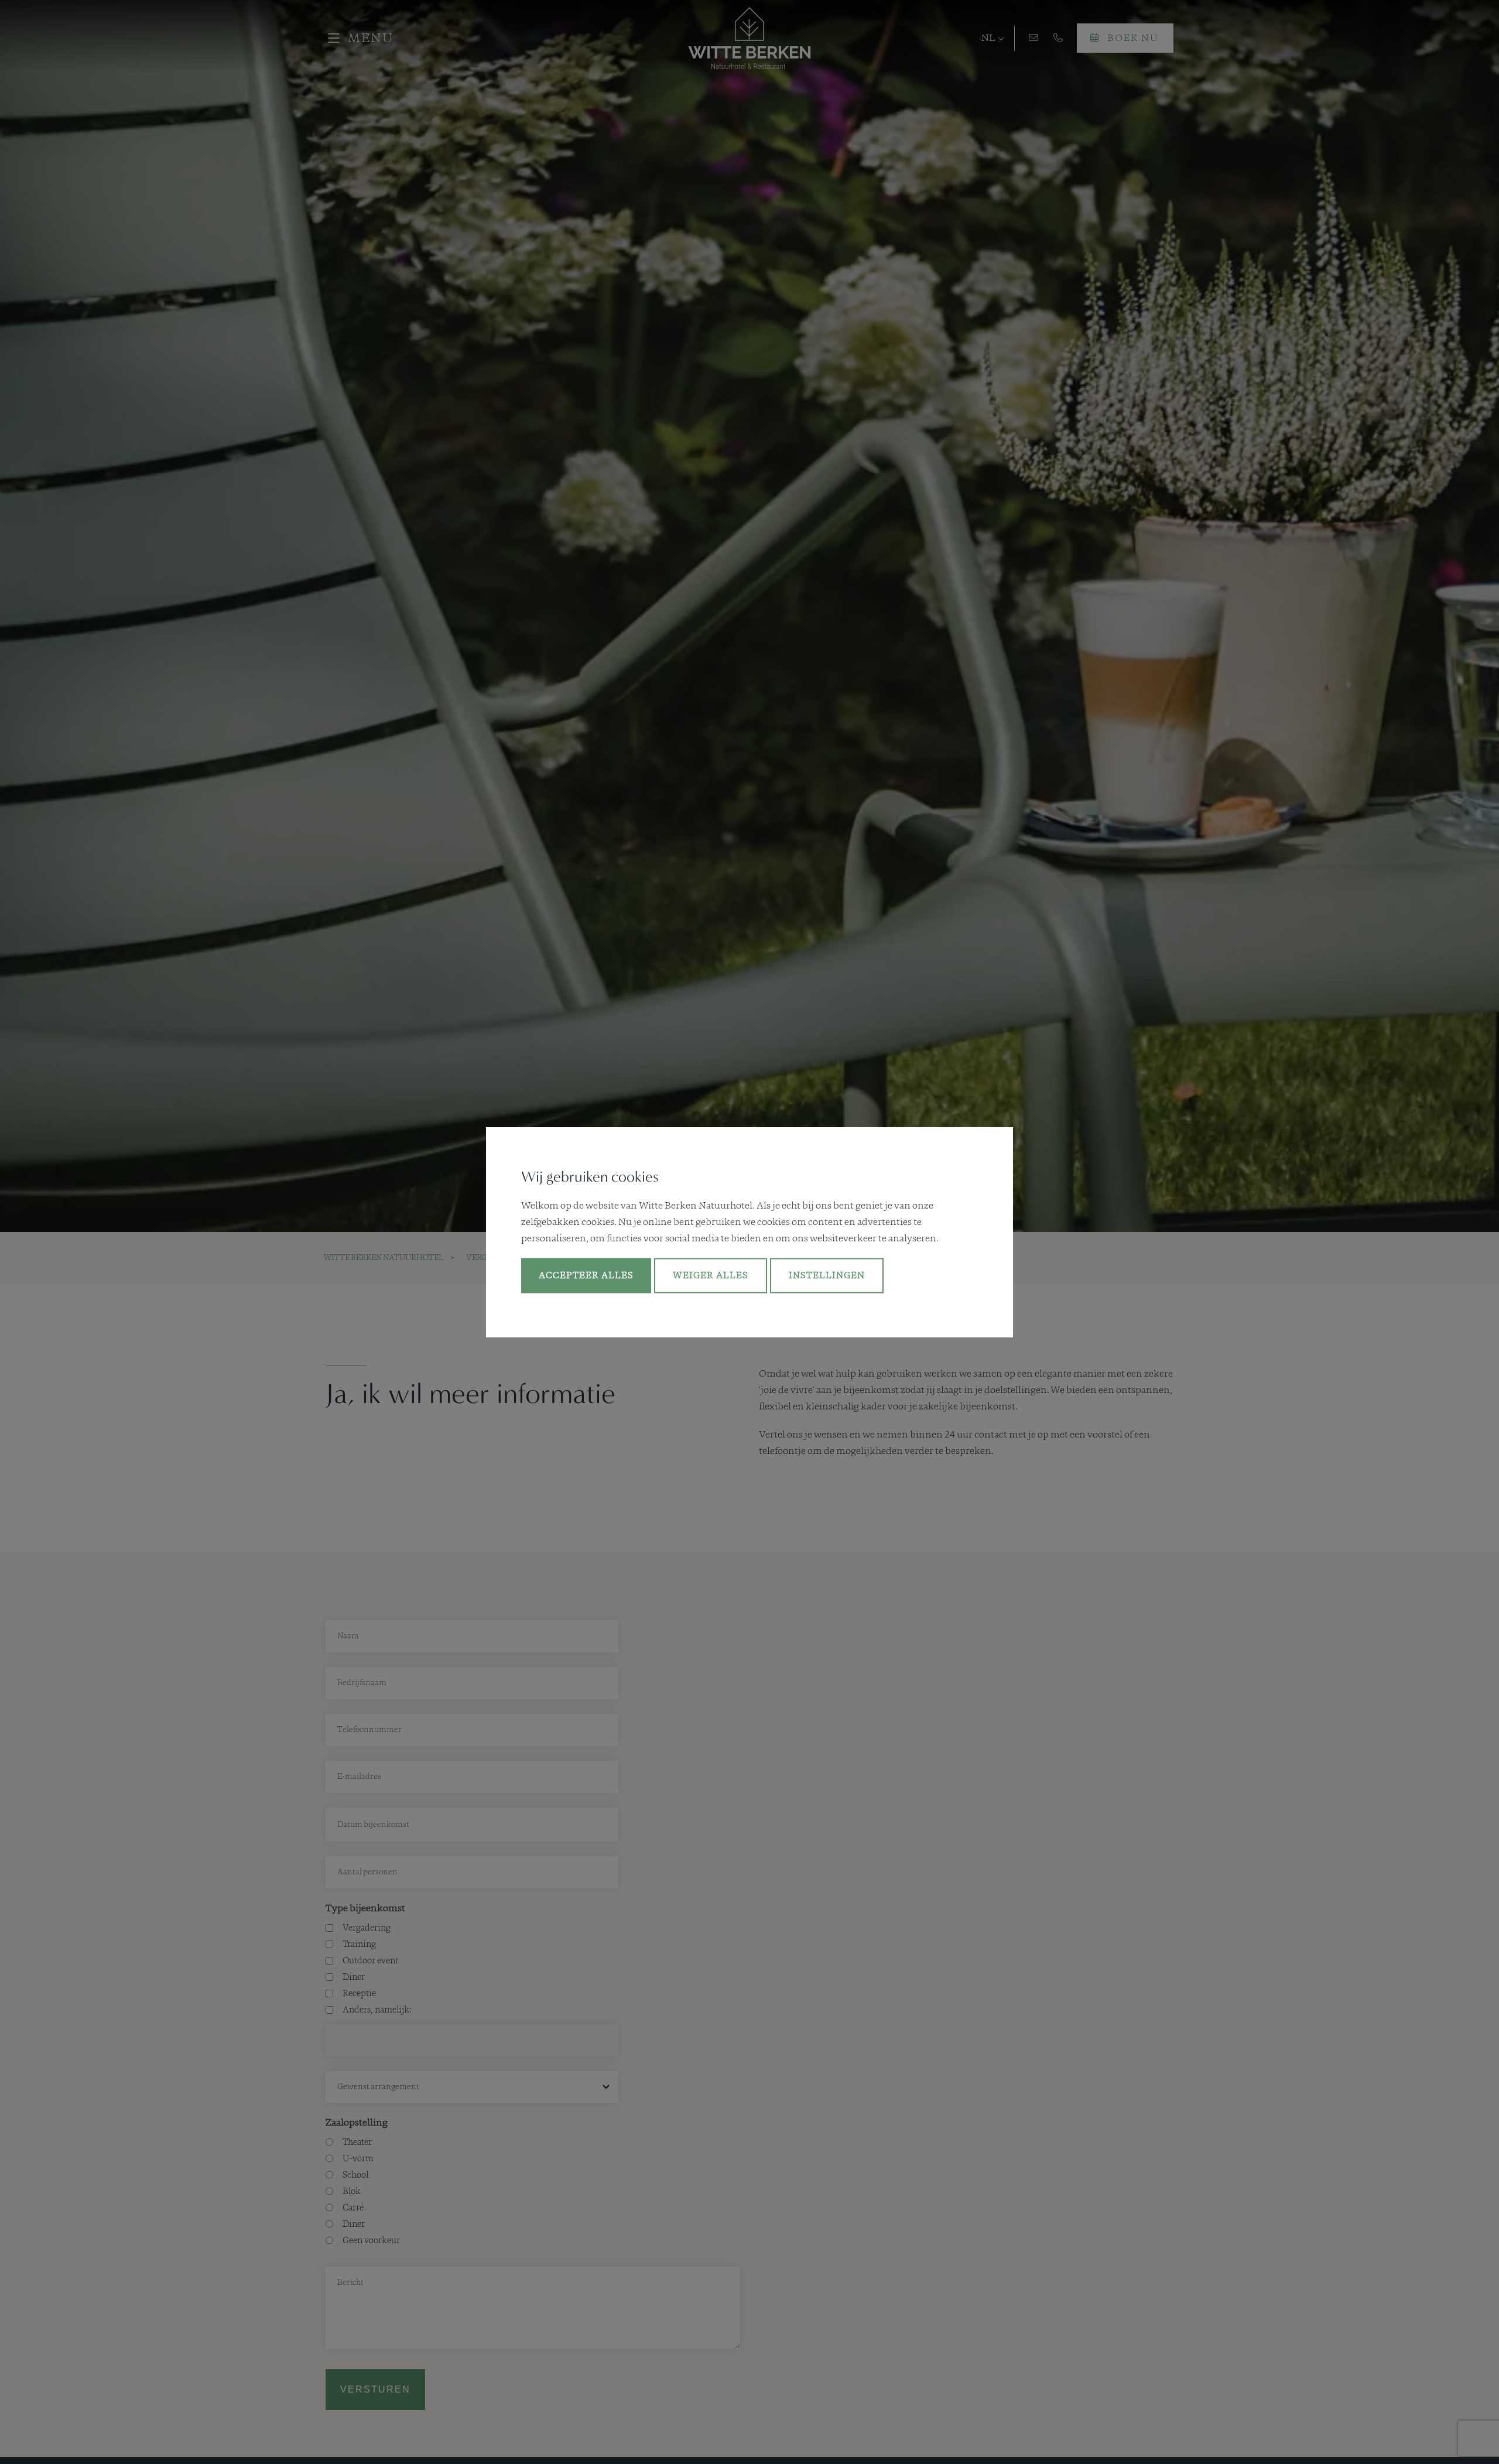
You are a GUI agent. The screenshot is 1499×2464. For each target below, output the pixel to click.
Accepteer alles (586, 1276)
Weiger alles (711, 1276)
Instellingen (827, 1276)
